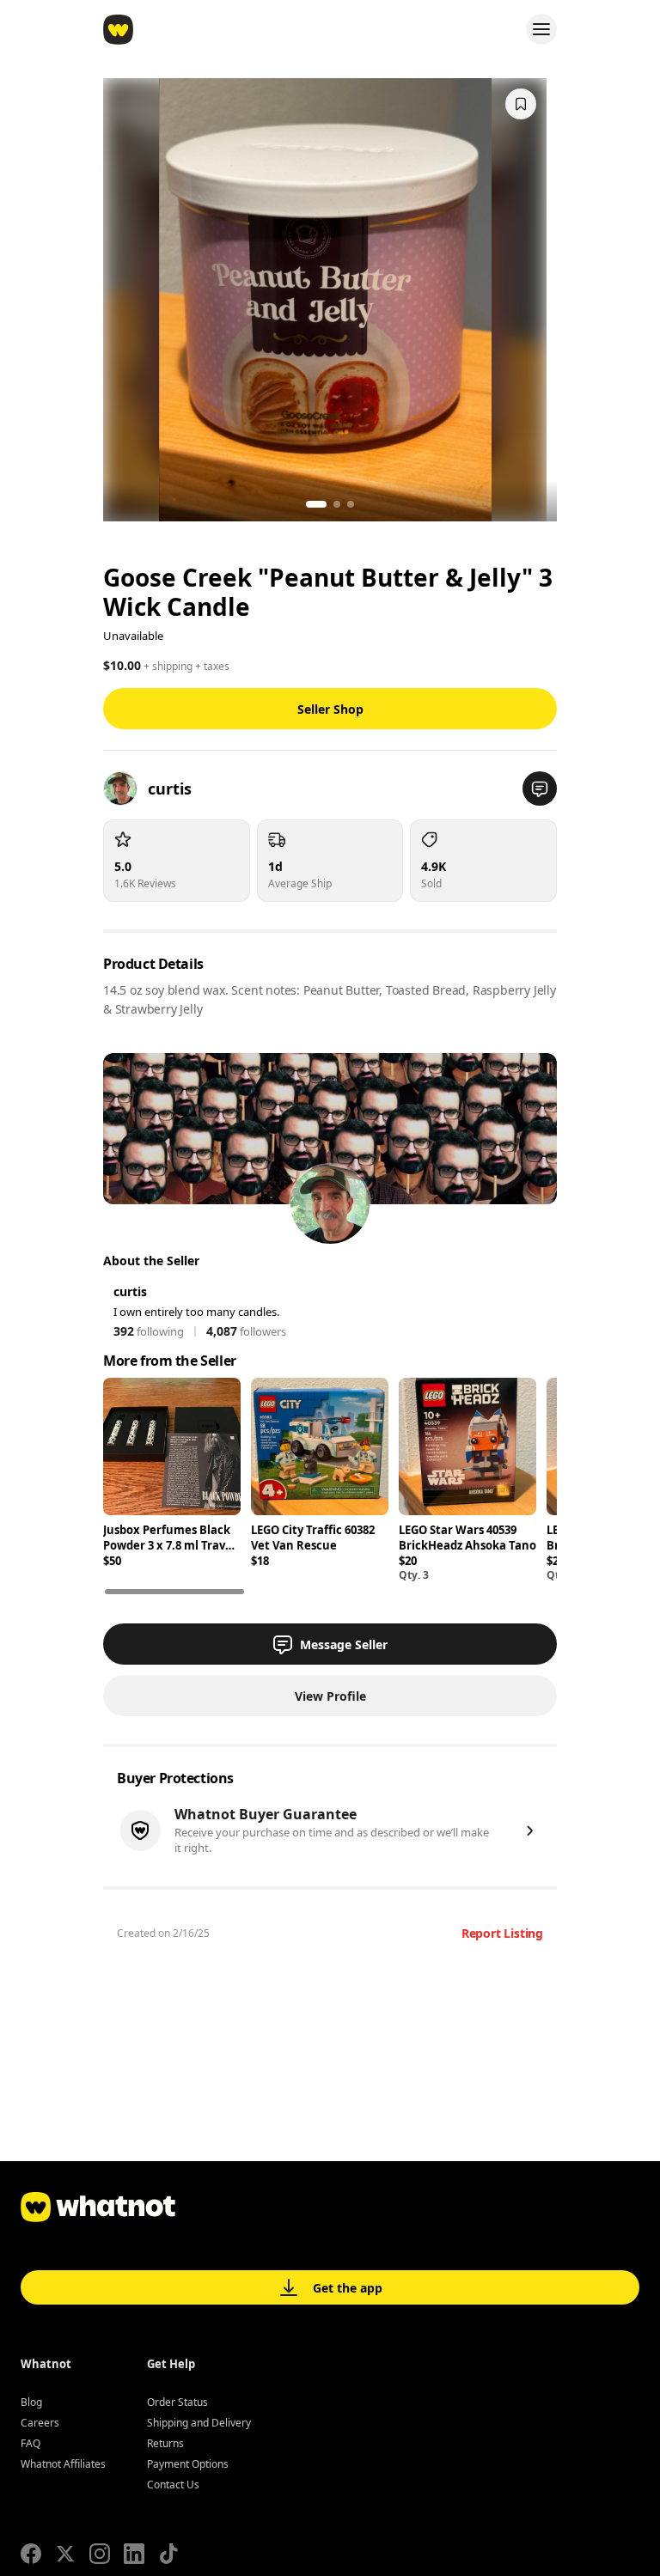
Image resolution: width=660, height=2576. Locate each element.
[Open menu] (541, 29)
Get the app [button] (348, 2288)
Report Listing (502, 1933)
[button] (540, 789)
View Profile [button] (330, 1696)
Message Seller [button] (344, 1644)
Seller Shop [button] (330, 709)
